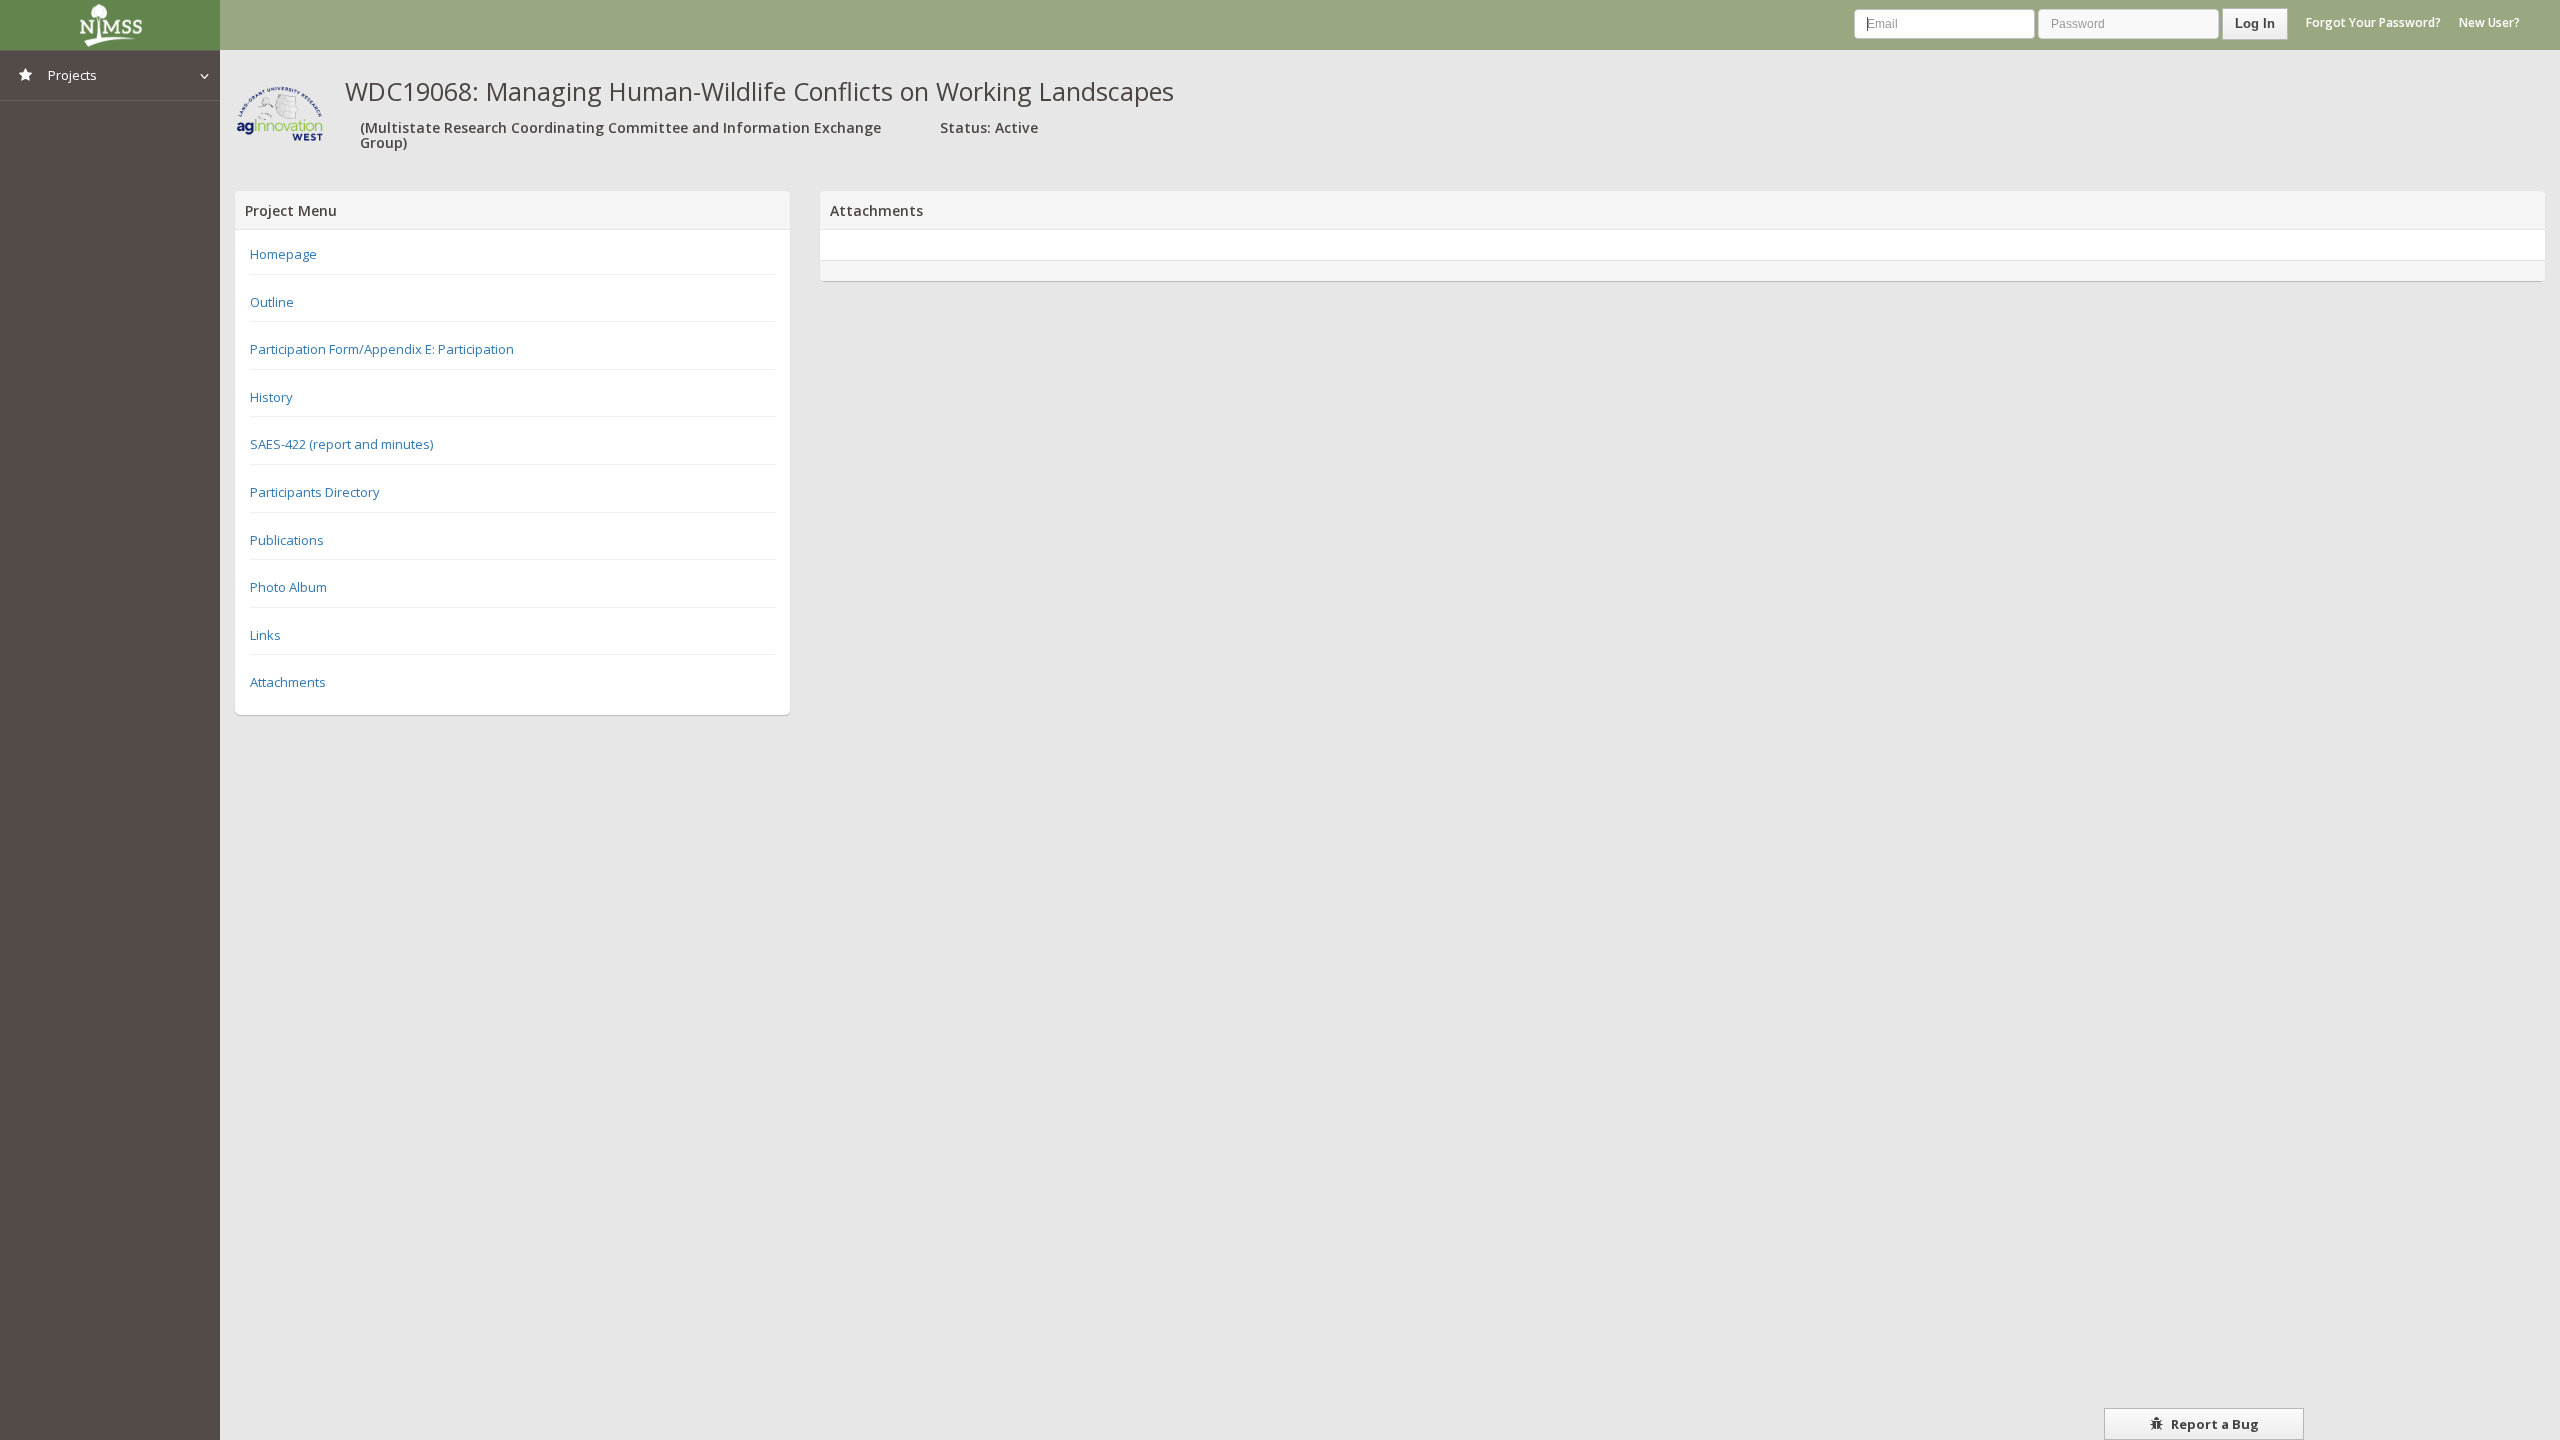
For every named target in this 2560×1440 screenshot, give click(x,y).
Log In (2255, 23)
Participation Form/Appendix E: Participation (382, 349)
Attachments (288, 682)
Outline (272, 302)
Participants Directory (315, 492)
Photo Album (288, 587)
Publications (287, 540)
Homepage (283, 254)
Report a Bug (2213, 1424)
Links (265, 635)
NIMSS (110, 25)
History (271, 397)
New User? (2489, 22)
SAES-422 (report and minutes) (341, 444)
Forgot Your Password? (2373, 22)
